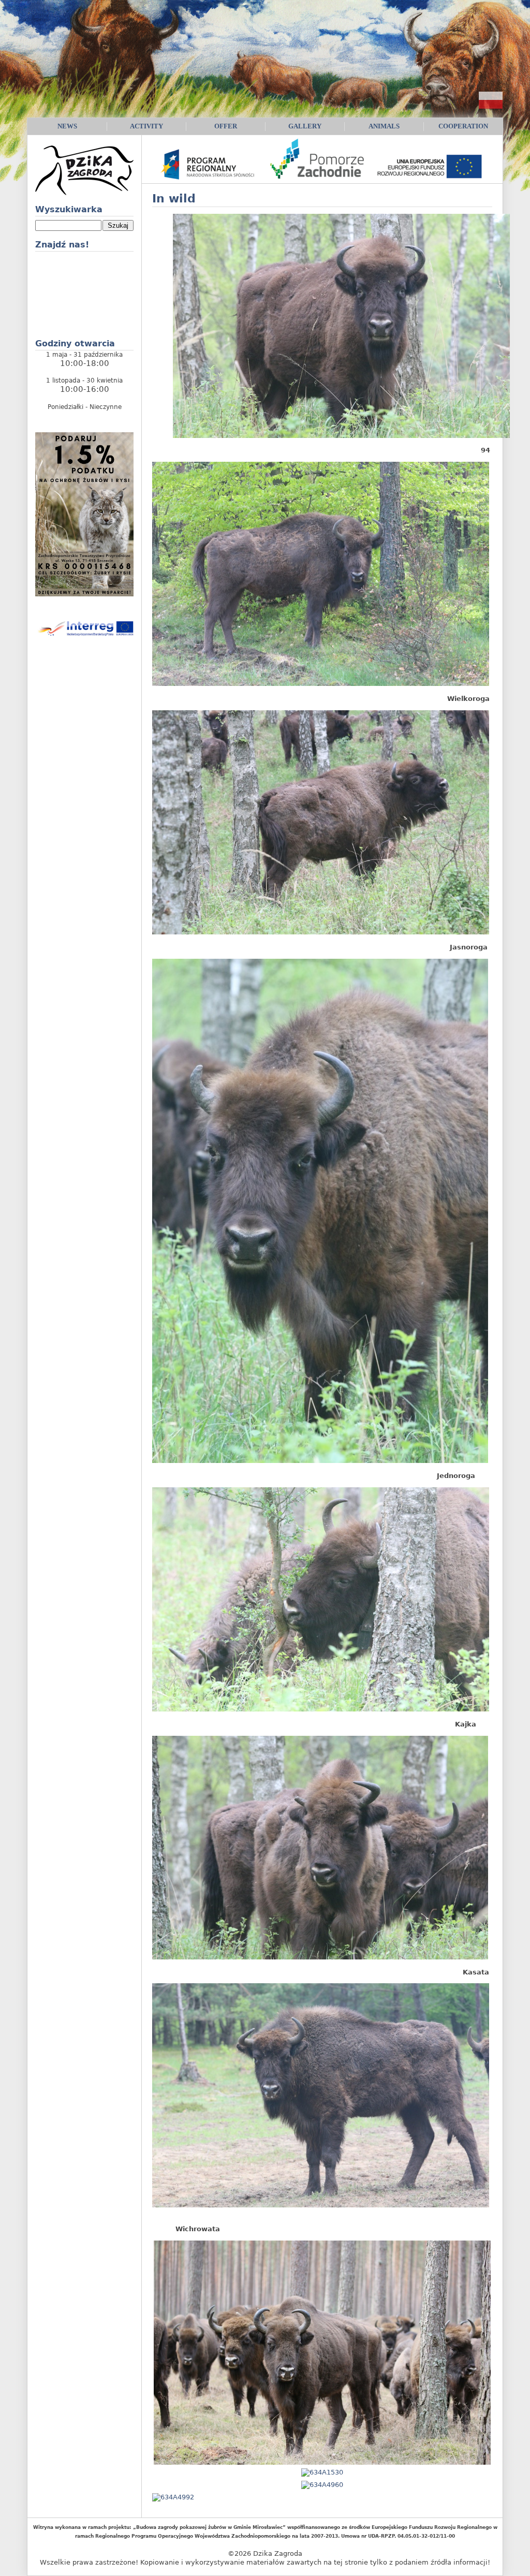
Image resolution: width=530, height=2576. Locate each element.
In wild (174, 199)
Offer (226, 126)
